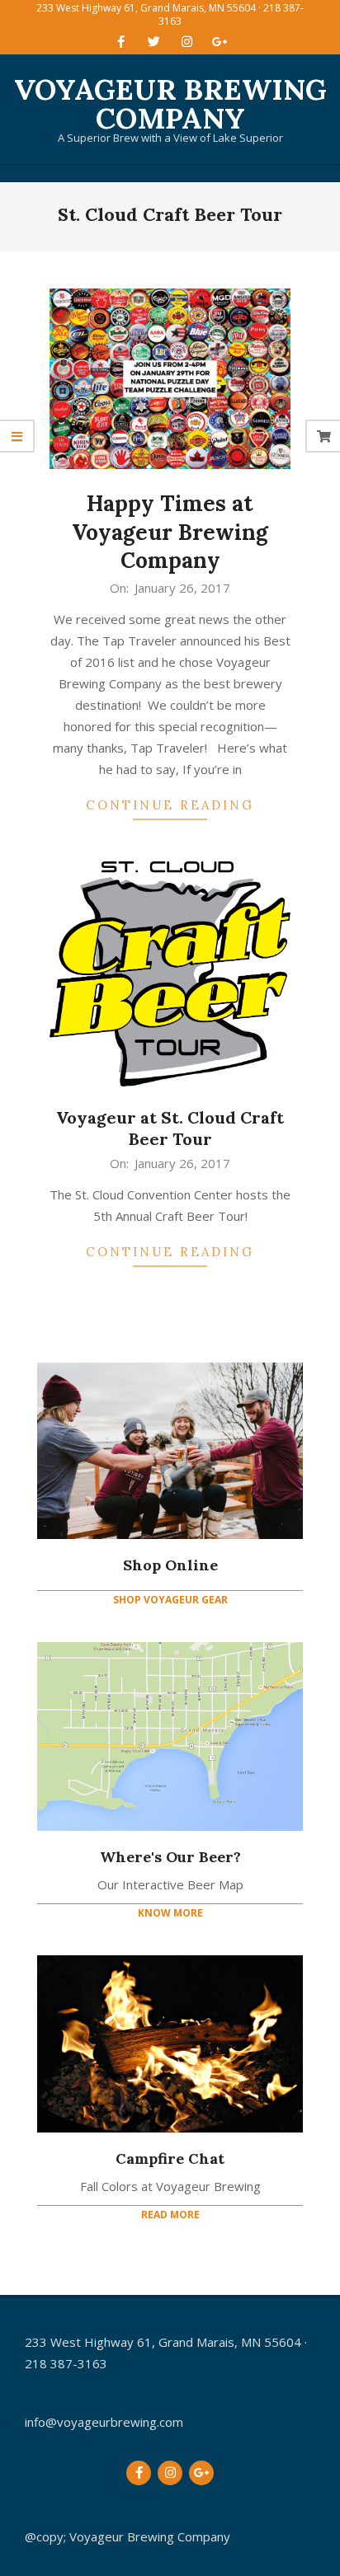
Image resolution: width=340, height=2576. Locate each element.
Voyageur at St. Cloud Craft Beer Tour (170, 1128)
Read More (170, 2215)
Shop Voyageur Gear (170, 1600)
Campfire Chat (170, 2158)
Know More (170, 1913)
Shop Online (170, 1565)
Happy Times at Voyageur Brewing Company (170, 532)
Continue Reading (170, 805)
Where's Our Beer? (170, 1857)
